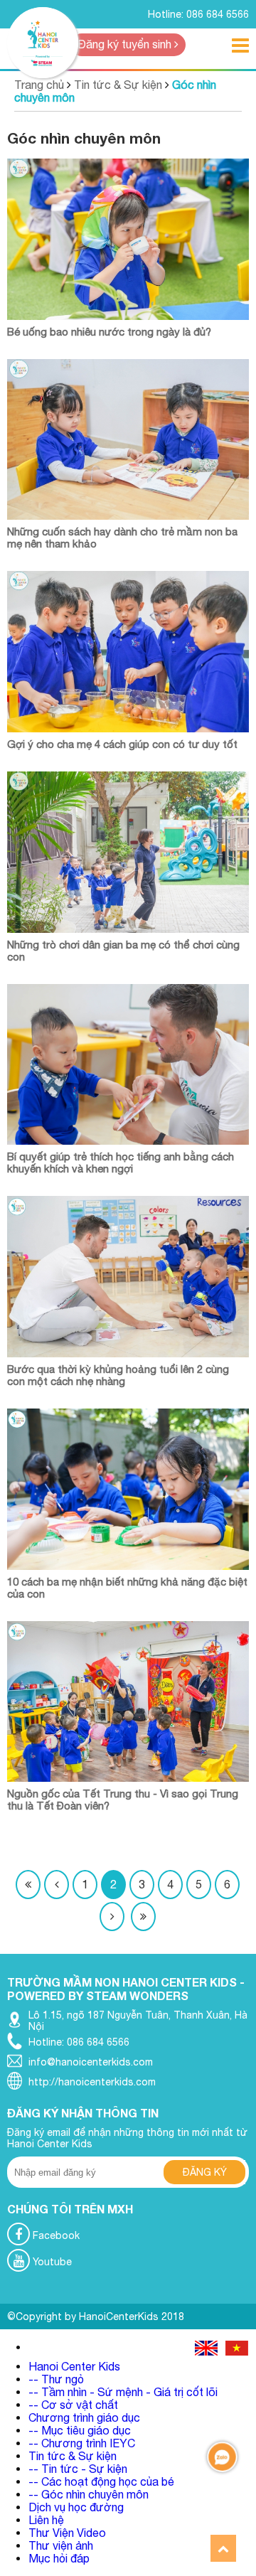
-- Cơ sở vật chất (73, 2405)
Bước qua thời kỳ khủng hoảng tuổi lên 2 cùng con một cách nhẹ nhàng (118, 1375)
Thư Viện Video (67, 2533)
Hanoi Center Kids (74, 2366)
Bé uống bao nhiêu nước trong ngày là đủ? (109, 332)
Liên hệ (46, 2520)
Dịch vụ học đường (76, 2507)
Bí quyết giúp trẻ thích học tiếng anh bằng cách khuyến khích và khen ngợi (121, 1163)
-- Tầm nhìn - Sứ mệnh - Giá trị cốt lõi (123, 2392)
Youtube (51, 2262)
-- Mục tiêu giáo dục (80, 2430)
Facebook (55, 2235)
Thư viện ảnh (61, 2545)
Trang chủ (39, 85)
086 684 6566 (218, 14)
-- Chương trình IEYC (82, 2443)
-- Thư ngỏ (56, 2379)
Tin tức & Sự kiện (118, 85)
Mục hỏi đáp (59, 2558)
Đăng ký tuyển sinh (126, 44)
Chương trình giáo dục (84, 2417)
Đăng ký (205, 2172)
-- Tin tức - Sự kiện (78, 2469)
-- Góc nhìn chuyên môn (89, 2494)
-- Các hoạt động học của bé (101, 2481)
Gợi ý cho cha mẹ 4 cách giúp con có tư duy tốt (122, 744)
